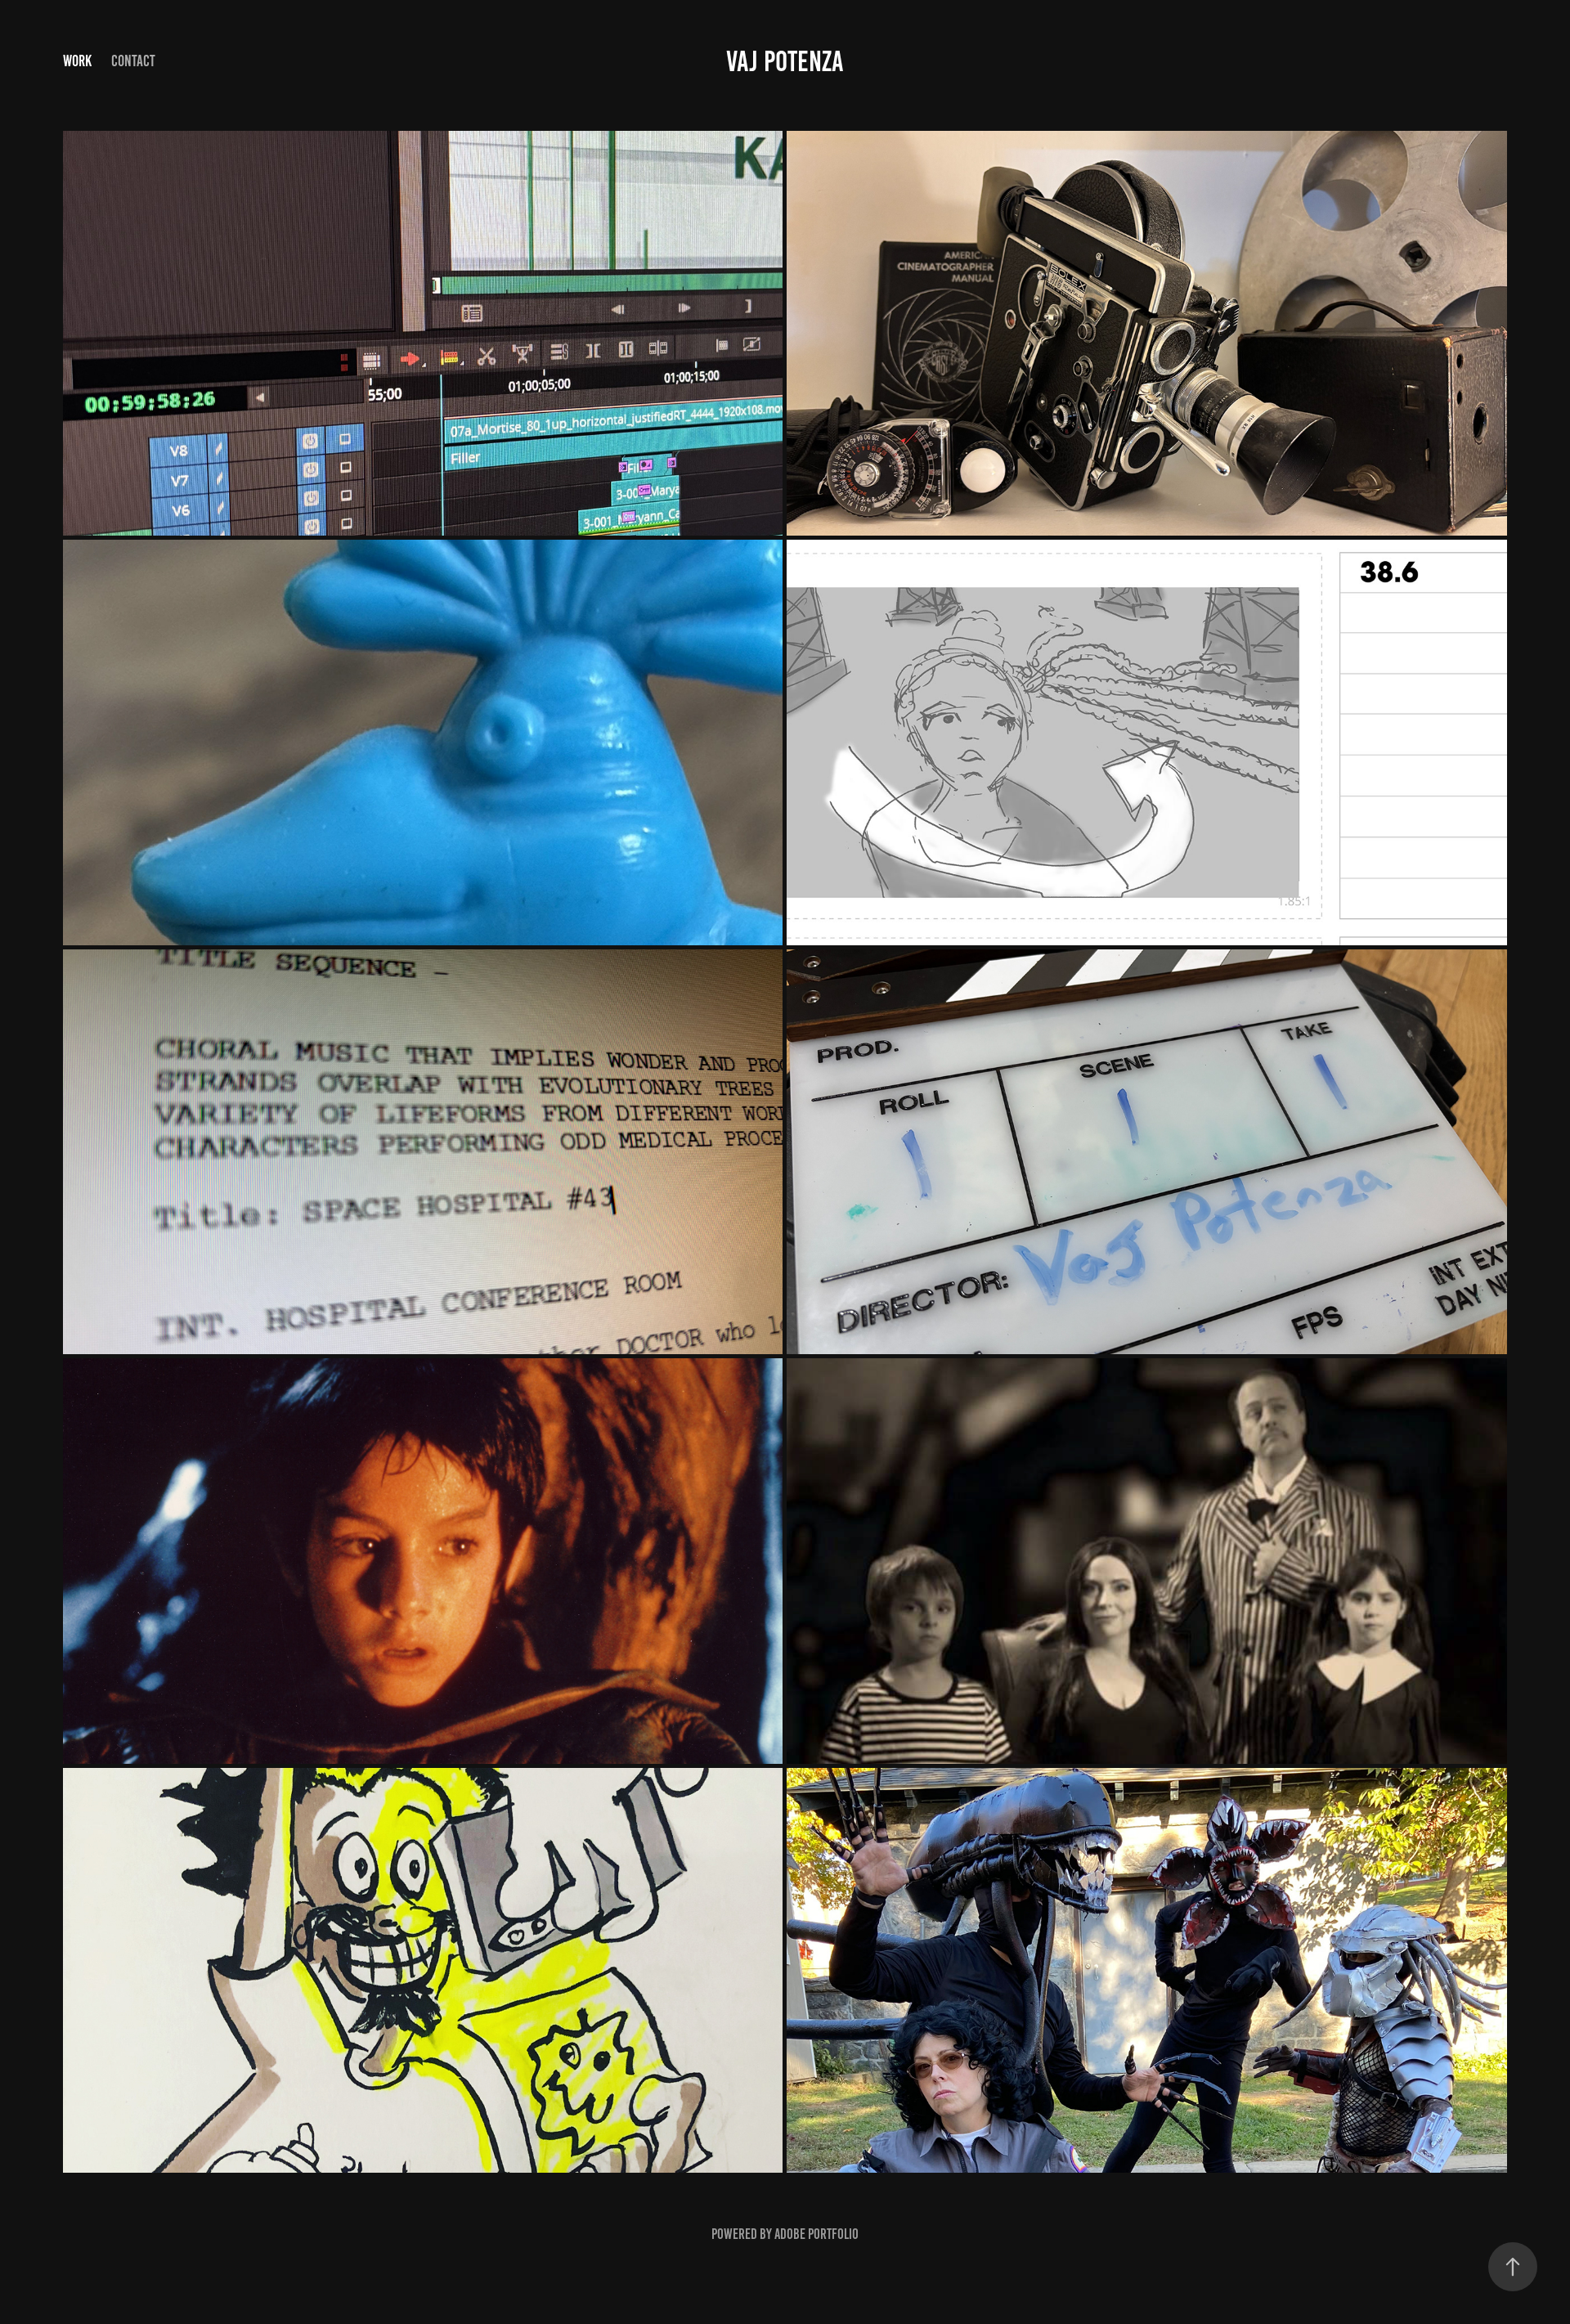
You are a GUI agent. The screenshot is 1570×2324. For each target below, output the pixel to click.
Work (77, 61)
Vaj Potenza (785, 61)
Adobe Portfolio (816, 2234)
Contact (133, 61)
